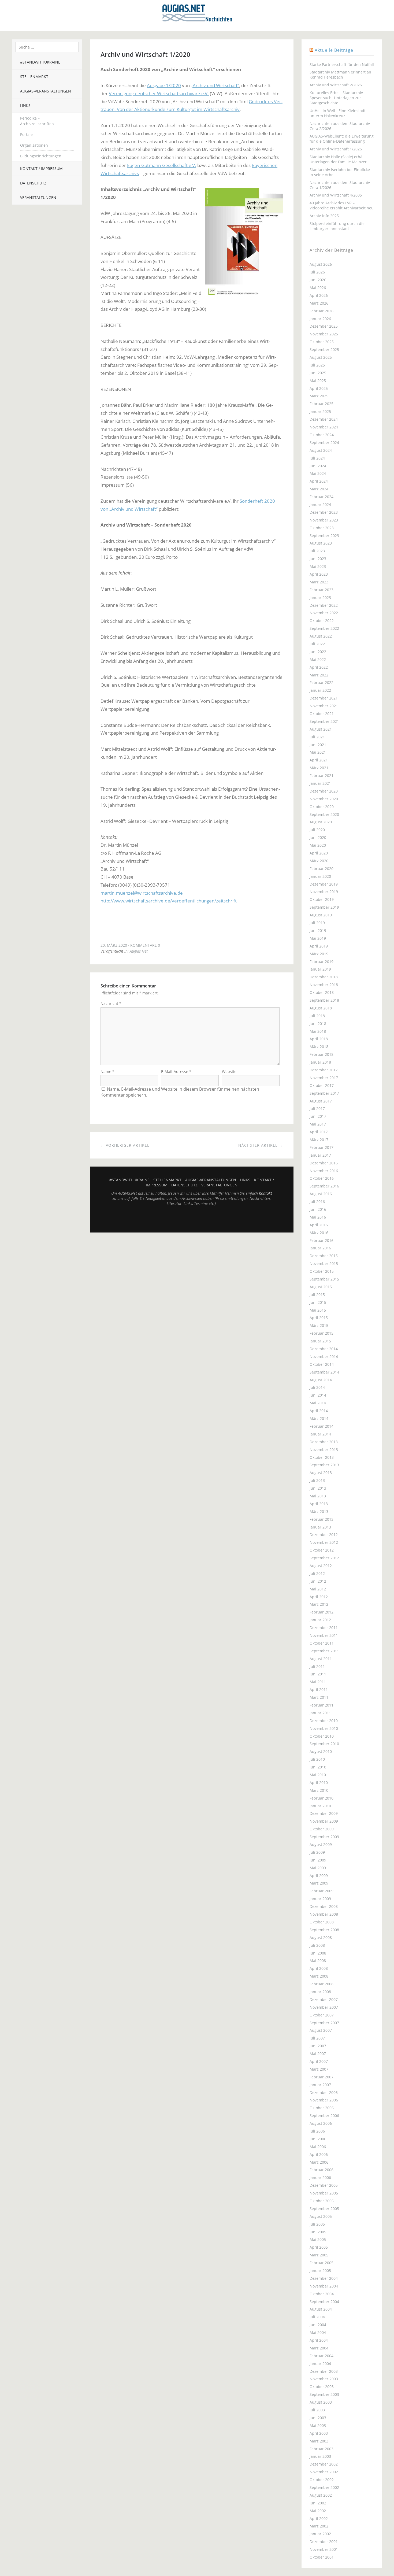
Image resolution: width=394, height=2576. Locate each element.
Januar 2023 (320, 597)
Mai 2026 (318, 288)
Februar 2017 (321, 1147)
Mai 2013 (318, 1496)
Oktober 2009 (322, 1829)
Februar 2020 (321, 869)
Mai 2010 (318, 1775)
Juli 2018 (317, 1016)
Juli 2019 (317, 923)
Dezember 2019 (324, 884)
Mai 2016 (318, 1217)
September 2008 (324, 1930)
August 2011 (321, 1659)
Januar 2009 (320, 1899)
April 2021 (319, 760)
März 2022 (319, 675)
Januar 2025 (320, 411)
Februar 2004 (321, 2356)
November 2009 (324, 1821)
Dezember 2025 (324, 326)
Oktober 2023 (322, 528)
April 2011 (319, 1689)
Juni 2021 (318, 745)
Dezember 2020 (324, 791)
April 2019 (319, 946)
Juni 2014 (318, 1395)
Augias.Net (139, 951)
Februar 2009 (321, 1891)
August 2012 (321, 1566)
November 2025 (324, 334)
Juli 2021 (317, 737)
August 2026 (321, 264)
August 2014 (321, 1380)
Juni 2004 (318, 2325)
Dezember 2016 (324, 1163)
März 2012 (319, 1604)
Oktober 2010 (322, 1736)
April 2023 (319, 574)
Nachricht (111, 1003)
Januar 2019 (320, 969)
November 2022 (324, 613)
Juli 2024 (317, 458)
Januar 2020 (320, 876)
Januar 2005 (320, 2270)
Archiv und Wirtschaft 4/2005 (336, 195)
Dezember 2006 (324, 2092)
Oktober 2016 (322, 1178)
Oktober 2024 (322, 435)
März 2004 (319, 2348)
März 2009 (319, 1883)
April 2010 (319, 1783)
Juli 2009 (317, 1852)
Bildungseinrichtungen (41, 156)
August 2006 (321, 2123)
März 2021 (319, 768)
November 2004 (324, 2286)
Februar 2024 (321, 497)
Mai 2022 (318, 659)
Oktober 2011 (322, 1643)
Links (25, 106)
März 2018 (319, 1047)
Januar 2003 (320, 2456)
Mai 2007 (318, 2054)
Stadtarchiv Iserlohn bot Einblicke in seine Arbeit (340, 172)
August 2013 (321, 1473)
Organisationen (34, 145)
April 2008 (319, 1968)
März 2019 (319, 954)
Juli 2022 (317, 644)
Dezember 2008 (324, 1906)
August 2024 (321, 450)
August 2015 (321, 1287)
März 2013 (319, 1511)
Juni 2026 (318, 280)
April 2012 (319, 1597)
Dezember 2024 (324, 419)
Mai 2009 (318, 1868)
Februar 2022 (321, 682)
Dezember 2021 (324, 698)
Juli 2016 (317, 1202)
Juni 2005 (318, 2232)
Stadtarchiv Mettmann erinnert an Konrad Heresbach (340, 75)
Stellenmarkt (34, 77)
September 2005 (324, 2209)
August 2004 (321, 2309)
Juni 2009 (318, 1860)
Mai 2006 (318, 2147)
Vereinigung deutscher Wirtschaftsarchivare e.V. (159, 93)
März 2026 (319, 303)
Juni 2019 (318, 930)
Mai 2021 (318, 752)
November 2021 (324, 706)
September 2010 (324, 1744)
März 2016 (319, 1233)
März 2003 (319, 2441)
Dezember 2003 (324, 2371)
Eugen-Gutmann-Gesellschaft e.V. (162, 165)
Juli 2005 (317, 2224)
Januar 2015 (320, 1341)
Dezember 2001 (324, 2542)
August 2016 (321, 1194)
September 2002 (324, 2487)
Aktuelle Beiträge (334, 50)
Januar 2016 (320, 1248)
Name (107, 1072)
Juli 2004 (317, 2317)
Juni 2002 (318, 2503)
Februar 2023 (321, 590)
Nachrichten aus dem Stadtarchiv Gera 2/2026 (340, 126)
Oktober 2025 (322, 342)
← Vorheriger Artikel (125, 1145)
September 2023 (324, 536)
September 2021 (324, 721)
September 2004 (324, 2302)
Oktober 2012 (322, 1550)
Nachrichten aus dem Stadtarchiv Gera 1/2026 (340, 185)
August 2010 (321, 1751)
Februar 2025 (321, 404)
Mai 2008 (318, 1961)
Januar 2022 (320, 690)
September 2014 (324, 1372)
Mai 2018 (318, 1031)
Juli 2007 (317, 2038)
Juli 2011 (317, 1666)
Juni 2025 (318, 373)
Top (192, 1219)
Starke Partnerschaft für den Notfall (342, 64)
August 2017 (321, 1101)
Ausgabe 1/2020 (164, 85)
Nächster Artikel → (261, 1145)
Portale (26, 134)
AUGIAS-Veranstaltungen (46, 91)
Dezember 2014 (324, 1349)
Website (229, 1072)
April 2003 (319, 2433)
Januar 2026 (320, 319)
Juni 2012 (318, 1581)
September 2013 (324, 1465)
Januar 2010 (320, 1806)
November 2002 (324, 2472)
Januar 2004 (320, 2364)
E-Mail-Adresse (176, 1072)
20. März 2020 (114, 945)
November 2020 (324, 799)
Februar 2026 (321, 311)
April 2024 (319, 481)
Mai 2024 (318, 473)
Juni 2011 (318, 1674)
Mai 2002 (318, 2511)
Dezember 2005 (324, 2185)
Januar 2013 (320, 1527)
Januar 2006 (320, 2177)
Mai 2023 (318, 566)
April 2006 (319, 2154)
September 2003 (324, 2394)
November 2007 (324, 2007)
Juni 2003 (318, 2418)
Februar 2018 (321, 1054)
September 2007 (324, 2023)
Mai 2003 (318, 2425)
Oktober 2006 (322, 2108)
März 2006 (319, 2162)
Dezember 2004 (324, 2278)
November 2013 (324, 1450)
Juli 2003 (317, 2410)
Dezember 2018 (324, 977)
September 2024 (324, 443)
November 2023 (324, 520)
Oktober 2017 (322, 1085)
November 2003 (324, 2379)
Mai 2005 (318, 2239)
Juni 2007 (318, 2046)
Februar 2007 (321, 2077)
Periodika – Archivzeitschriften (37, 121)
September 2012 (324, 1558)
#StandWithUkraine (40, 62)
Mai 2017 (318, 1124)
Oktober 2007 (322, 2015)
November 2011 (324, 1635)
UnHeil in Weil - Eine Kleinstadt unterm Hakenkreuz (338, 113)
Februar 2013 (321, 1519)
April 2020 (319, 853)
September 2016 (324, 1186)
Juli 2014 (317, 1387)
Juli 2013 (317, 1480)
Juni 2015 (318, 1302)
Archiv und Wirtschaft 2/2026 (336, 85)
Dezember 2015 (324, 1256)
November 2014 (324, 1357)
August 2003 (321, 2402)
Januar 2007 (320, 2085)
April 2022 (319, 667)
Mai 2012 (318, 1589)
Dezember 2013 (324, 1442)
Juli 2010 (317, 1759)
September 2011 (324, 1651)
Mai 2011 (318, 1682)
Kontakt (265, 1193)
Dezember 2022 (324, 605)
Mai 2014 (318, 1403)
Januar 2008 (320, 1992)
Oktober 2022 (322, 621)
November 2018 (324, 985)
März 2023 (319, 582)
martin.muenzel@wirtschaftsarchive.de (142, 893)
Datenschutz (33, 183)
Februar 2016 (321, 1240)
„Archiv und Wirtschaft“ (215, 85)
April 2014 (319, 1411)
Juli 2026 (317, 272)
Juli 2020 (317, 830)
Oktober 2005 (322, 2201)
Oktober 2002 (322, 2480)
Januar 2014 (320, 1434)
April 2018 (319, 1039)
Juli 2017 (317, 1109)
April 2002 (319, 2518)
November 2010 (324, 1728)
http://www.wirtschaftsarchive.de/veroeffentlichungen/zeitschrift (169, 901)
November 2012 (324, 1542)
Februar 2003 (321, 2449)
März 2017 (319, 1140)
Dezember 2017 (324, 1070)
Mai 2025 (318, 381)
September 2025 (324, 349)
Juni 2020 (318, 837)
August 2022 (321, 636)
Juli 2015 (317, 1295)
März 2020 (319, 861)
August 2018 (321, 1008)
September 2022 (324, 628)
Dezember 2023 (324, 512)
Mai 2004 (318, 2332)
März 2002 (319, 2526)
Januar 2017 (320, 1155)
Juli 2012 (317, 1573)
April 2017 (319, 1132)
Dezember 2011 (324, 1628)
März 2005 (319, 2255)
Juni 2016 (318, 1209)
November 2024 (324, 427)
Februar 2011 (321, 1705)
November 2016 (324, 1171)
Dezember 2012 (324, 1535)
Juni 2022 (318, 652)
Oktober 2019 (322, 899)
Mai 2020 (318, 845)
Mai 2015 (318, 1310)
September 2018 (324, 1000)
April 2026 (319, 295)
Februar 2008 (321, 1984)
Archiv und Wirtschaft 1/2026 (336, 149)
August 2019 (321, 915)
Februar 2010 (321, 1798)
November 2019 (324, 892)
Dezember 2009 (324, 1813)
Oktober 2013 (322, 1457)
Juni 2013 (318, 1488)
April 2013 (319, 1504)
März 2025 (319, 396)
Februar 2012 (321, 1612)
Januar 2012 (320, 1620)
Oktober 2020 (322, 807)
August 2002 (321, 2495)
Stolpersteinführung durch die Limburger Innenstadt (337, 226)
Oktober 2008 (322, 1922)
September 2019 (324, 907)
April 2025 (319, 388)
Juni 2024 (318, 466)
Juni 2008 (318, 1953)
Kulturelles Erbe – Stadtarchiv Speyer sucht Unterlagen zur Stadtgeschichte (336, 98)
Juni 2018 (318, 1024)
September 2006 (324, 2116)
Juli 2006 (317, 2131)
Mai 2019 (318, 938)
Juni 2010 (318, 1767)
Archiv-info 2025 (324, 216)
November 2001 (324, 2549)
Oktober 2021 (322, 714)
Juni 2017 (318, 1116)
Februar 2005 (321, 2263)
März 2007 (319, 2069)
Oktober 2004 (322, 2294)
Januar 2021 (320, 783)
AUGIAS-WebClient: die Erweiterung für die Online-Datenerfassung (342, 139)
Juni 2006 (318, 2139)
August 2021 (321, 729)
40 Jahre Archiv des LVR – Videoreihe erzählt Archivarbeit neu (342, 205)
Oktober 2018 (322, 992)
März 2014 (319, 1418)
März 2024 (319, 489)
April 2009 (319, 1876)
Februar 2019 (321, 962)
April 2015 (319, 1318)
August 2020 (321, 822)
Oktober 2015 (322, 1271)
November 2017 (324, 1078)
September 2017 (324, 1093)
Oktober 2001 (322, 2557)
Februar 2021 (321, 776)
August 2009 (321, 1844)
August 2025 (321, 357)
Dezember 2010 (324, 1721)
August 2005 (321, 2216)
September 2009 (324, 1837)
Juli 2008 (317, 1945)
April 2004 (319, 2340)
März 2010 (319, 1790)
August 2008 (321, 1937)
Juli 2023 (317, 551)
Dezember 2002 (324, 2464)
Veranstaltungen (38, 197)
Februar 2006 (321, 2170)
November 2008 (324, 1914)
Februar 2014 (321, 1426)
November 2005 (324, 2193)
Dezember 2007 (324, 1999)
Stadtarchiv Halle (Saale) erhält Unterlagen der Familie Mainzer (338, 159)
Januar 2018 (320, 1062)
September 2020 (324, 814)
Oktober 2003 (322, 2387)
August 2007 (321, 2030)
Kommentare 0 (145, 945)
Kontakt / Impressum (41, 169)
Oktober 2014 (322, 1364)
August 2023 (321, 543)
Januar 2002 (320, 2534)
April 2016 (319, 1225)
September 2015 (324, 1279)
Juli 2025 (317, 365)
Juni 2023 (318, 559)
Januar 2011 (320, 1713)
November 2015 (324, 1263)
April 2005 (319, 2247)
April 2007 (319, 2061)
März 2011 (319, 1697)
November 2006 (324, 2100)
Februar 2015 (321, 1333)
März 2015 (319, 1325)
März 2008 (319, 1976)
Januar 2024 (320, 504)
